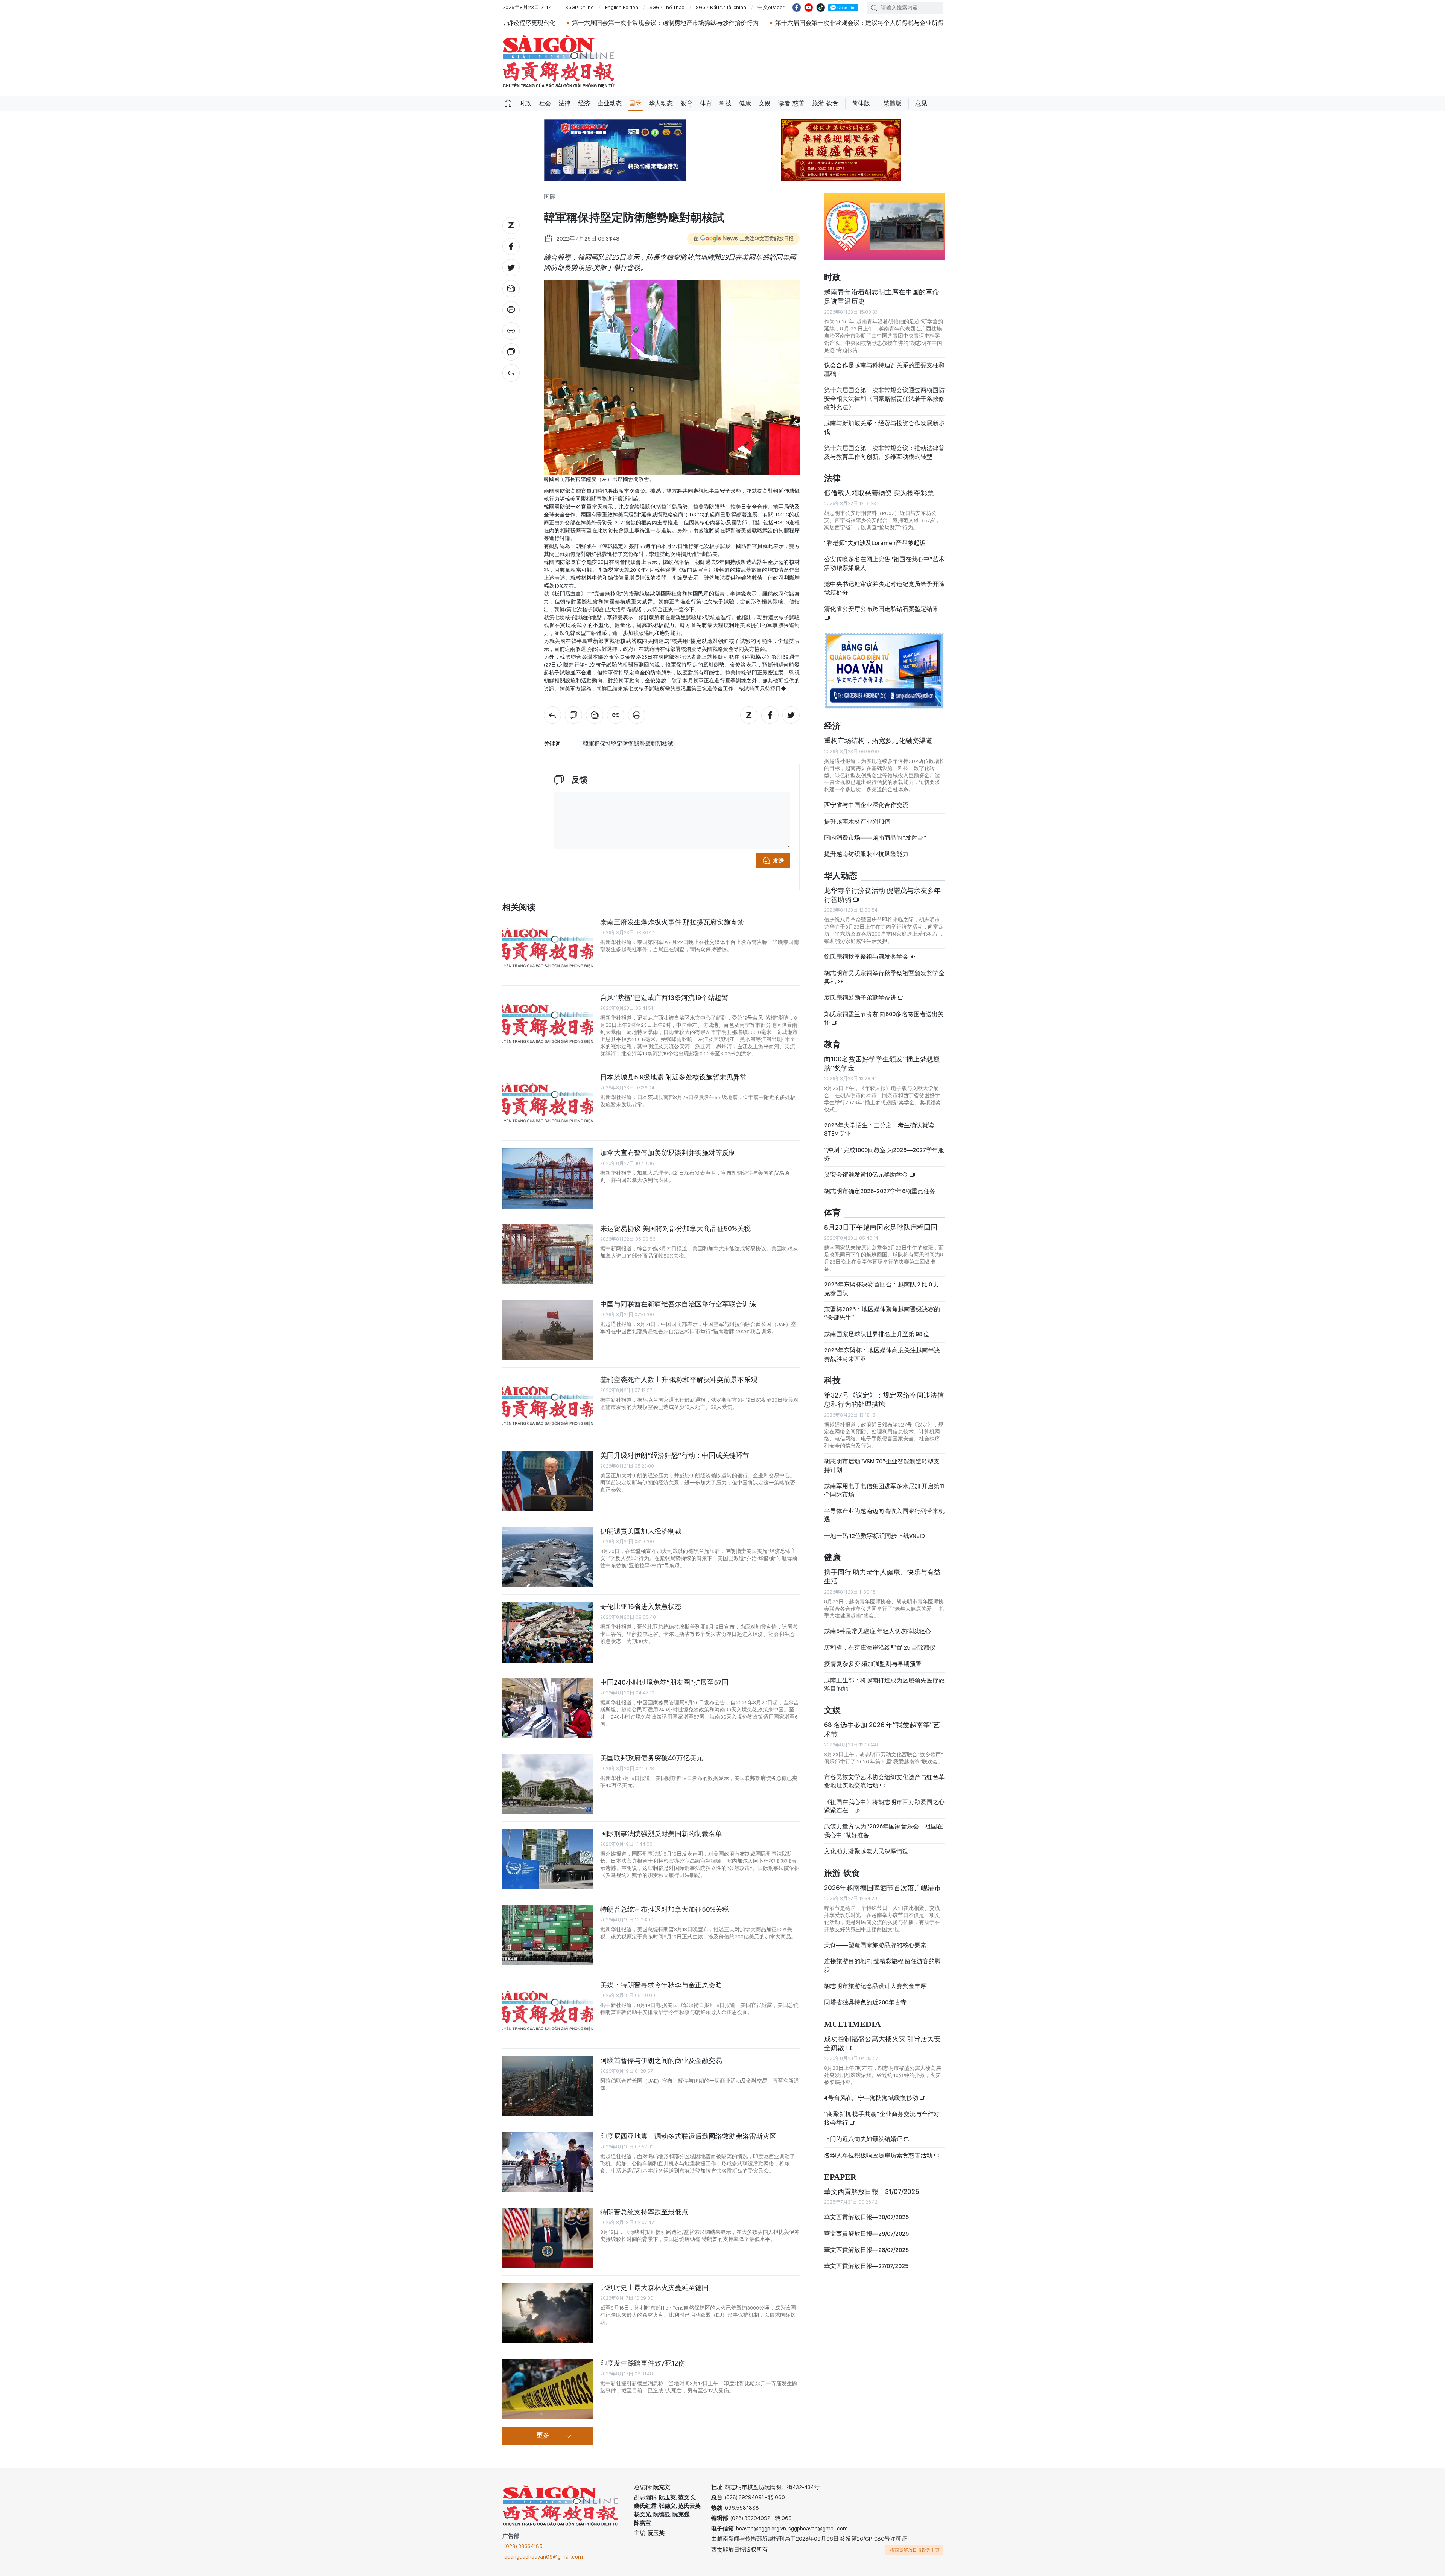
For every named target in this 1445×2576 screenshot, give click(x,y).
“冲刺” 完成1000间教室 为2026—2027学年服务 (884, 1154)
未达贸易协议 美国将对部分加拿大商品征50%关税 (675, 1228)
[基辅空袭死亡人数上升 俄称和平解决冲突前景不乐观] (548, 1405)
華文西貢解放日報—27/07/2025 (866, 2266)
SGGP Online (580, 7)
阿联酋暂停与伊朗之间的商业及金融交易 (661, 2061)
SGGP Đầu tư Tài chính (721, 7)
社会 (545, 103)
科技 (726, 103)
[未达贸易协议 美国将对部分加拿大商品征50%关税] (548, 1254)
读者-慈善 (791, 103)
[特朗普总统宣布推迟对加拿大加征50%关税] (548, 1935)
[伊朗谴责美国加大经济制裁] (548, 1557)
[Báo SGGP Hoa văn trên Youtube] (809, 8)
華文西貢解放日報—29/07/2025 (866, 2234)
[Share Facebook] (511, 247)
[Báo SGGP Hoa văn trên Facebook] (797, 8)
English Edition (622, 7)
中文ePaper (771, 7)
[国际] (511, 373)
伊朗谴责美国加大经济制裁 (641, 1531)
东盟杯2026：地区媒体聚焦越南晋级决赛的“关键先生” (882, 1313)
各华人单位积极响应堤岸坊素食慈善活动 (879, 2155)
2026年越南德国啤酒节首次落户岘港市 (883, 1888)
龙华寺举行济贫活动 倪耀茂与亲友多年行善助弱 (882, 895)
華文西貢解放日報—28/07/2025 (866, 2250)
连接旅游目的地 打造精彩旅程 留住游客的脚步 (882, 1965)
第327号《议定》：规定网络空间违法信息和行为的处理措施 (884, 1400)
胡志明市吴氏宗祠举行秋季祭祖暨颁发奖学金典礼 (884, 977)
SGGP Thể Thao (667, 7)
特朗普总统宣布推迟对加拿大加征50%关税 (665, 1909)
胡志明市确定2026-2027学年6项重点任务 (880, 1191)
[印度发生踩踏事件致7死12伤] (548, 2389)
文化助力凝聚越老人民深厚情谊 (866, 1851)
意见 (921, 103)
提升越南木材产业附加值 (857, 821)
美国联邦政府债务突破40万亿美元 (652, 1758)
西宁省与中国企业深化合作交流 (866, 805)
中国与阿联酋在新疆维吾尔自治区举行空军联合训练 (678, 1304)
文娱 (765, 103)
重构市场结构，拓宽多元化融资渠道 (878, 741)
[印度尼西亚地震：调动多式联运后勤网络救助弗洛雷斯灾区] (548, 2162)
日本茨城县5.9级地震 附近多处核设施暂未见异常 (673, 1077)
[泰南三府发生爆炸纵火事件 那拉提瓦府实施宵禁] (548, 948)
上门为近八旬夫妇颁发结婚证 (864, 2139)
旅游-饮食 (825, 103)
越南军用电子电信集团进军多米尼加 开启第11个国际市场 (884, 1490)
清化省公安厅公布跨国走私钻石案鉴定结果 (881, 609)
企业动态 (610, 103)
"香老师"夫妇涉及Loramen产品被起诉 (875, 543)
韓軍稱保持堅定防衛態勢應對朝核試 (628, 744)
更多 (543, 2436)
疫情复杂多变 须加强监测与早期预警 (873, 1664)
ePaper (840, 2177)
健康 (745, 103)
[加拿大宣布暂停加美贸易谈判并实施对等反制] (548, 1178)
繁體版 (893, 103)
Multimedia (853, 2024)
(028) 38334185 (523, 2546)
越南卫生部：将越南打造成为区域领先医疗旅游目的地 (884, 1685)
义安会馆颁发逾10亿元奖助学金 (867, 1175)
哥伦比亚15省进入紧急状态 (641, 1607)
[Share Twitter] (511, 268)
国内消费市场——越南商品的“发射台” (875, 838)
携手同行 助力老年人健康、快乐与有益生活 (882, 1577)
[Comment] (511, 352)
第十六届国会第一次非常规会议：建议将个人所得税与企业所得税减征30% (670, 23)
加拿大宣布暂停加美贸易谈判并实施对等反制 (668, 1153)
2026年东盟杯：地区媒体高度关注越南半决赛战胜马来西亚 (882, 1354)
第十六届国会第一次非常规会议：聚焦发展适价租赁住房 (861, 23)
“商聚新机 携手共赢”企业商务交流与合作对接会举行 (882, 2118)
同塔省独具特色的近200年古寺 (865, 2002)
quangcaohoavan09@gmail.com (544, 2557)
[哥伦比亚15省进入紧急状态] (548, 1632)
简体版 (861, 103)
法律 (564, 103)
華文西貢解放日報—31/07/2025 (872, 2192)
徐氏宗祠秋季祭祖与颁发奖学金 (867, 957)
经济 (584, 103)
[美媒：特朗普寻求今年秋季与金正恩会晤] (548, 2011)
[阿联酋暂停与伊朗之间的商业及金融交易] (548, 2086)
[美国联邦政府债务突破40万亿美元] (548, 1784)
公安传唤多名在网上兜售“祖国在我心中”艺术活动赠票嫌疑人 (884, 563)
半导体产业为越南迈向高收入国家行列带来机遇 (884, 1515)
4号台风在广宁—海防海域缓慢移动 (872, 2098)
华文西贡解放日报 (559, 62)
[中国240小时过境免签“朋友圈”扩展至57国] (548, 1708)
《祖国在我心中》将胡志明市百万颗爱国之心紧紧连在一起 (884, 1806)
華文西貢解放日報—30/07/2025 (866, 2217)
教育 (686, 103)
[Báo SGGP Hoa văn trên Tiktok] (821, 8)
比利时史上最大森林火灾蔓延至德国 (654, 2287)
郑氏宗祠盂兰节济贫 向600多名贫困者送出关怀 (884, 1018)
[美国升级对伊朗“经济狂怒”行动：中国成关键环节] (548, 1481)
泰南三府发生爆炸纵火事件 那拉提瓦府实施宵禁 (672, 922)
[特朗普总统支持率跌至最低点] (548, 2238)
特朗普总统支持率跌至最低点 (644, 2212)
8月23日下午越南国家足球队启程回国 (881, 1227)
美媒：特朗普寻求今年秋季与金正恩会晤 (661, 1985)
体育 (706, 103)
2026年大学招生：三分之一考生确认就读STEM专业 (879, 1129)
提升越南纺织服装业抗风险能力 (866, 854)
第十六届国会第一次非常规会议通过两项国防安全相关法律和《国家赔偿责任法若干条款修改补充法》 (884, 399)
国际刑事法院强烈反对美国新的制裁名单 (661, 1834)
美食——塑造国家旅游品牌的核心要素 (875, 1945)
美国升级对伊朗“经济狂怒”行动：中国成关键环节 (675, 1455)
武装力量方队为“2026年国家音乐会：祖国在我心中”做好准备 (884, 1831)
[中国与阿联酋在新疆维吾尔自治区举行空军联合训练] (548, 1330)
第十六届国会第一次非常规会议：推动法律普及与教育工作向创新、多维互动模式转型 (884, 452)
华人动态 (661, 103)
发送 (779, 861)
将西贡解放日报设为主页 (915, 2550)
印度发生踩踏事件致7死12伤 (643, 2363)
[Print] (511, 310)
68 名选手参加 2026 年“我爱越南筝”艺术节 (882, 1729)
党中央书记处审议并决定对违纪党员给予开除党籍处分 (884, 588)
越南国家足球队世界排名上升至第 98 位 (877, 1334)
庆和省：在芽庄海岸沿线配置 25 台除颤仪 (880, 1648)
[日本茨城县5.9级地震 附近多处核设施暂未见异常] (548, 1103)
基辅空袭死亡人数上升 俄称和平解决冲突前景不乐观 (679, 1380)
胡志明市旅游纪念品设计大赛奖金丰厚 (875, 1986)
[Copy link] (511, 331)
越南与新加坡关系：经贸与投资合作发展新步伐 (884, 427)
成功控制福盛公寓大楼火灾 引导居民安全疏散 (882, 2043)
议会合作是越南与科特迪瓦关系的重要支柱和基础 (884, 369)
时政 (525, 103)
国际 (635, 103)
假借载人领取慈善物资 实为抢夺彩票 (879, 493)
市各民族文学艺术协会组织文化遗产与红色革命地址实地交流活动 (884, 1781)
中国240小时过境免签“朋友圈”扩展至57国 (664, 1682)
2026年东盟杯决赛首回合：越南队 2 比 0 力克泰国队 (882, 1289)
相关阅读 (519, 908)
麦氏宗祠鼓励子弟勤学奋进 (861, 998)
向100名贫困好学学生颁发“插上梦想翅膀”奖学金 (882, 1063)
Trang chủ (508, 104)
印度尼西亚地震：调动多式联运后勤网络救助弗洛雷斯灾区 (688, 2136)
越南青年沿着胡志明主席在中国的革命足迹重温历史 (882, 296)
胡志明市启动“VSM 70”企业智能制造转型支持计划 (882, 1465)
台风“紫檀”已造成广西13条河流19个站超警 (664, 998)
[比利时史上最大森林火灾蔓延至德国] (548, 2313)
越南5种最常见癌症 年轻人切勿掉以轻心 (878, 1631)
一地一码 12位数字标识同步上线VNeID (875, 1536)
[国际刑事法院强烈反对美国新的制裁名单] (548, 1859)
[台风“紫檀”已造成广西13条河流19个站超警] (548, 1023)
